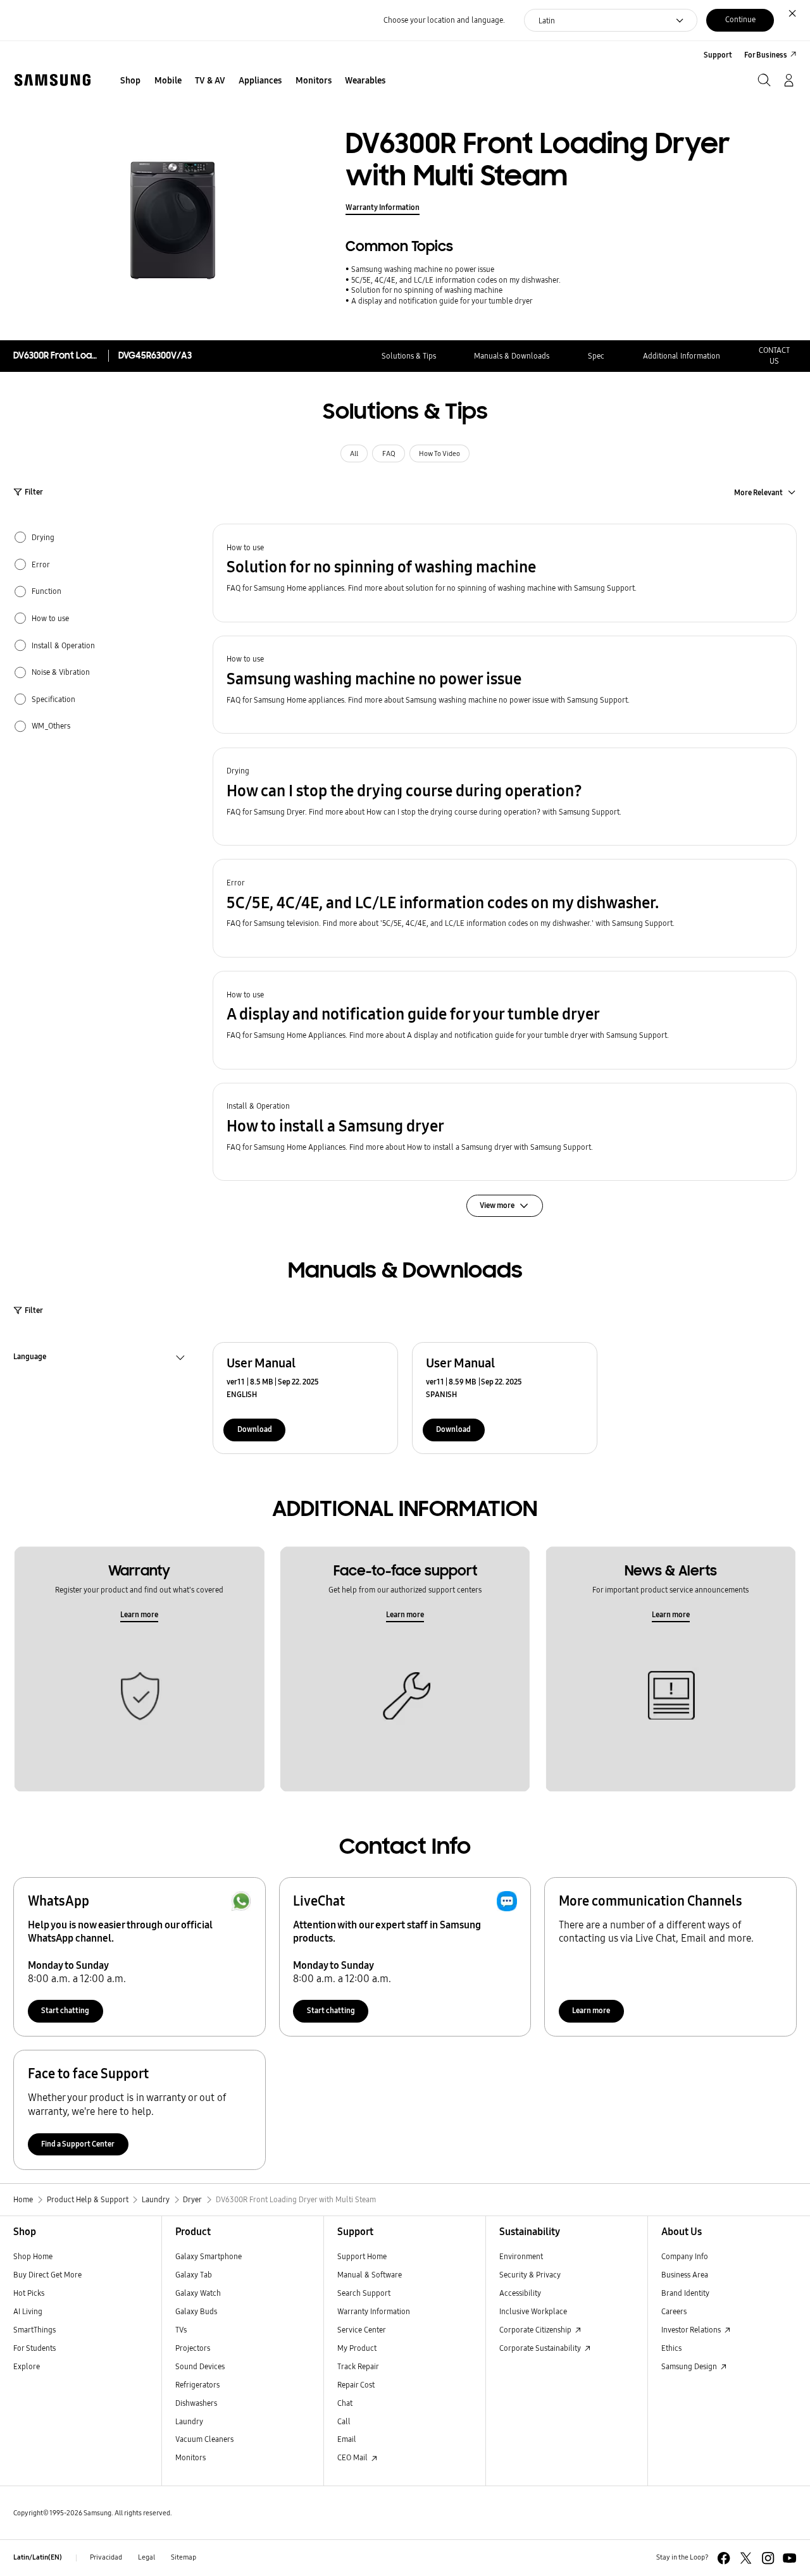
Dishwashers (196, 2403)
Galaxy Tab (194, 2275)
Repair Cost (356, 2385)
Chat (345, 2403)
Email (347, 2439)
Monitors (190, 2457)
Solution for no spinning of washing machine (427, 290)
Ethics (671, 2348)
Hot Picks (29, 2293)
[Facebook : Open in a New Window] (724, 2558)
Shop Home (33, 2256)
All (354, 454)
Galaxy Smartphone (209, 2256)
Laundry (189, 2421)
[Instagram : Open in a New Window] (768, 2558)
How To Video (439, 454)
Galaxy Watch (198, 2293)
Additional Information (682, 356)
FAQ (389, 454)
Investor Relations (692, 2330)
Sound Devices (200, 2366)
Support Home (362, 2256)
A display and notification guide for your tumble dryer (442, 301)
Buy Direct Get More (47, 2275)
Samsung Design (690, 2366)
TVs (181, 2330)
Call (344, 2421)
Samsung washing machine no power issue (423, 269)
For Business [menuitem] (766, 55)
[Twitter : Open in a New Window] (746, 2558)
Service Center (362, 2330)
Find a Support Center (78, 2144)
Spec (596, 356)
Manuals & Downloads (512, 356)
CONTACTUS (774, 355)
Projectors (193, 2348)
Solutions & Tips (409, 356)
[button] (505, 573)
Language (30, 1358)
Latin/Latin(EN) (38, 2557)
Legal (146, 2557)
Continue (740, 19)
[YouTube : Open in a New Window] (789, 2558)
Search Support (364, 2293)
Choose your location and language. (444, 20)
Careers (674, 2311)
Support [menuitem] (718, 55)
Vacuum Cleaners (204, 2439)
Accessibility (520, 2293)
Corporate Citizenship (536, 2330)
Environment (521, 2256)
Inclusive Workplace (533, 2311)
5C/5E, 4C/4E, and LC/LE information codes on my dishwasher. (456, 280)
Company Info (685, 2256)
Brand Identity (685, 2293)
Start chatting (65, 2010)
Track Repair (358, 2366)
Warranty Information (383, 207)
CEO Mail (353, 2457)
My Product (357, 2348)
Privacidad (106, 2557)
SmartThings (34, 2330)
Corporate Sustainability (541, 2348)
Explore (27, 2366)
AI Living (28, 2311)
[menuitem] (131, 81)
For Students (34, 2348)
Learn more (139, 1614)
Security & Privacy (530, 2275)
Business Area (685, 2275)
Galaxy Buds (196, 2311)
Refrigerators (197, 2385)
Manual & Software (370, 2275)
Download (255, 1429)
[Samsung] (52, 80)
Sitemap (184, 2557)
